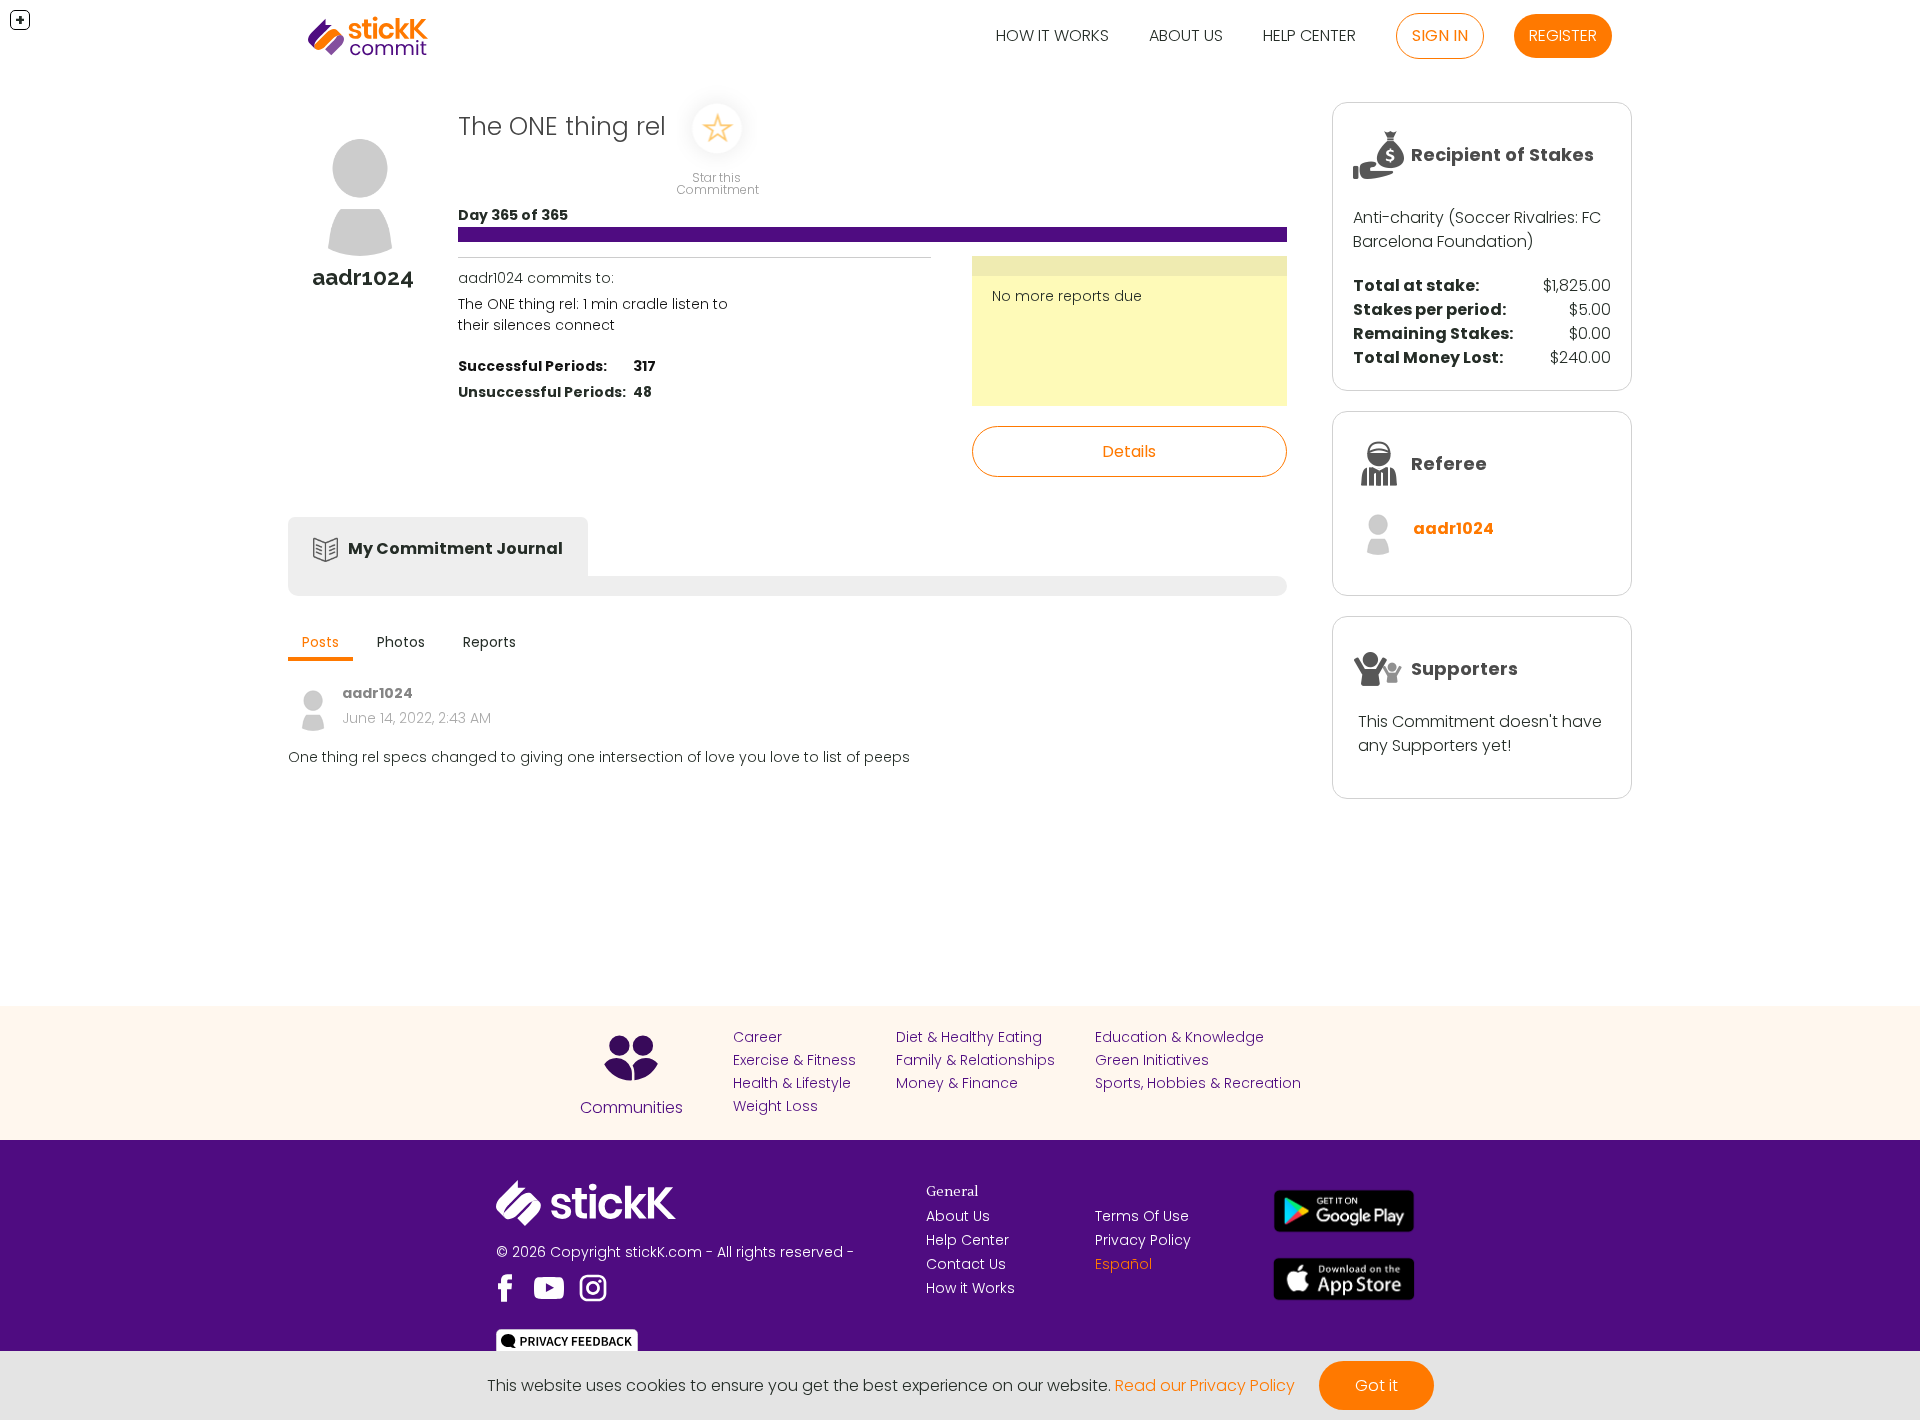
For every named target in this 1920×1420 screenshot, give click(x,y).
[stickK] (368, 36)
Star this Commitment (718, 183)
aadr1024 (1453, 528)
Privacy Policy (1143, 1240)
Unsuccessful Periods (540, 392)
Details (1129, 451)
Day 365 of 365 (513, 215)
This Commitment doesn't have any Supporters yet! (1480, 733)
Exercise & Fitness (794, 1060)
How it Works (1052, 35)
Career (757, 1037)
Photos (401, 642)
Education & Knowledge (1179, 1037)
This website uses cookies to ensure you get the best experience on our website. (799, 1385)
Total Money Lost (1426, 357)
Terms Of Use (1142, 1216)
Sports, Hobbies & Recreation (1198, 1083)
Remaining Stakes (1431, 333)
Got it (1376, 1385)
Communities (631, 1107)
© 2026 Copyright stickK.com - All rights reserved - (675, 1252)
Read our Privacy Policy (1205, 1385)
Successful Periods (530, 366)
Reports (489, 642)
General (952, 1192)
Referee (1449, 463)
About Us (1186, 35)
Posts (320, 642)
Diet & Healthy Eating (969, 1037)
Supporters (1464, 668)
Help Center (1309, 35)
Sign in (1440, 35)
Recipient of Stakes (1502, 154)
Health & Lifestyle (792, 1083)
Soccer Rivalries (1515, 217)
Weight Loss (775, 1106)
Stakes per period (1427, 309)
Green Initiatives (1152, 1060)
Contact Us (966, 1264)
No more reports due (1067, 296)
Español (1123, 1264)
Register (1563, 35)
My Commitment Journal (455, 548)
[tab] (320, 644)
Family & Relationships (975, 1060)
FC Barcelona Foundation (1477, 229)
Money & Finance (957, 1083)
